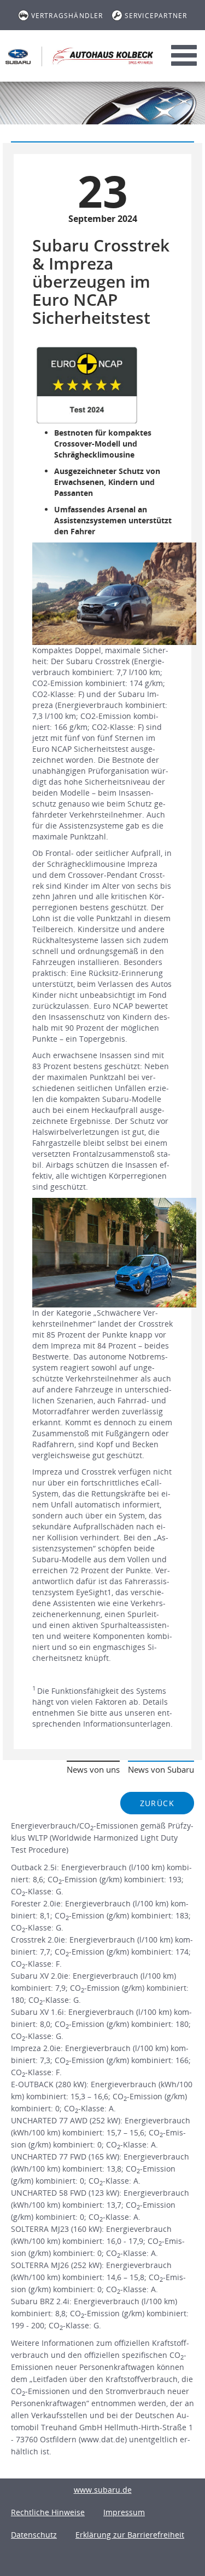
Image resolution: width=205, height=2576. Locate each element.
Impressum (124, 2512)
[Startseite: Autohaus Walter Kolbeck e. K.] (18, 56)
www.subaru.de (103, 2490)
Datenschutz (34, 2535)
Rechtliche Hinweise (48, 2512)
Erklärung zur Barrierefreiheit (130, 2535)
